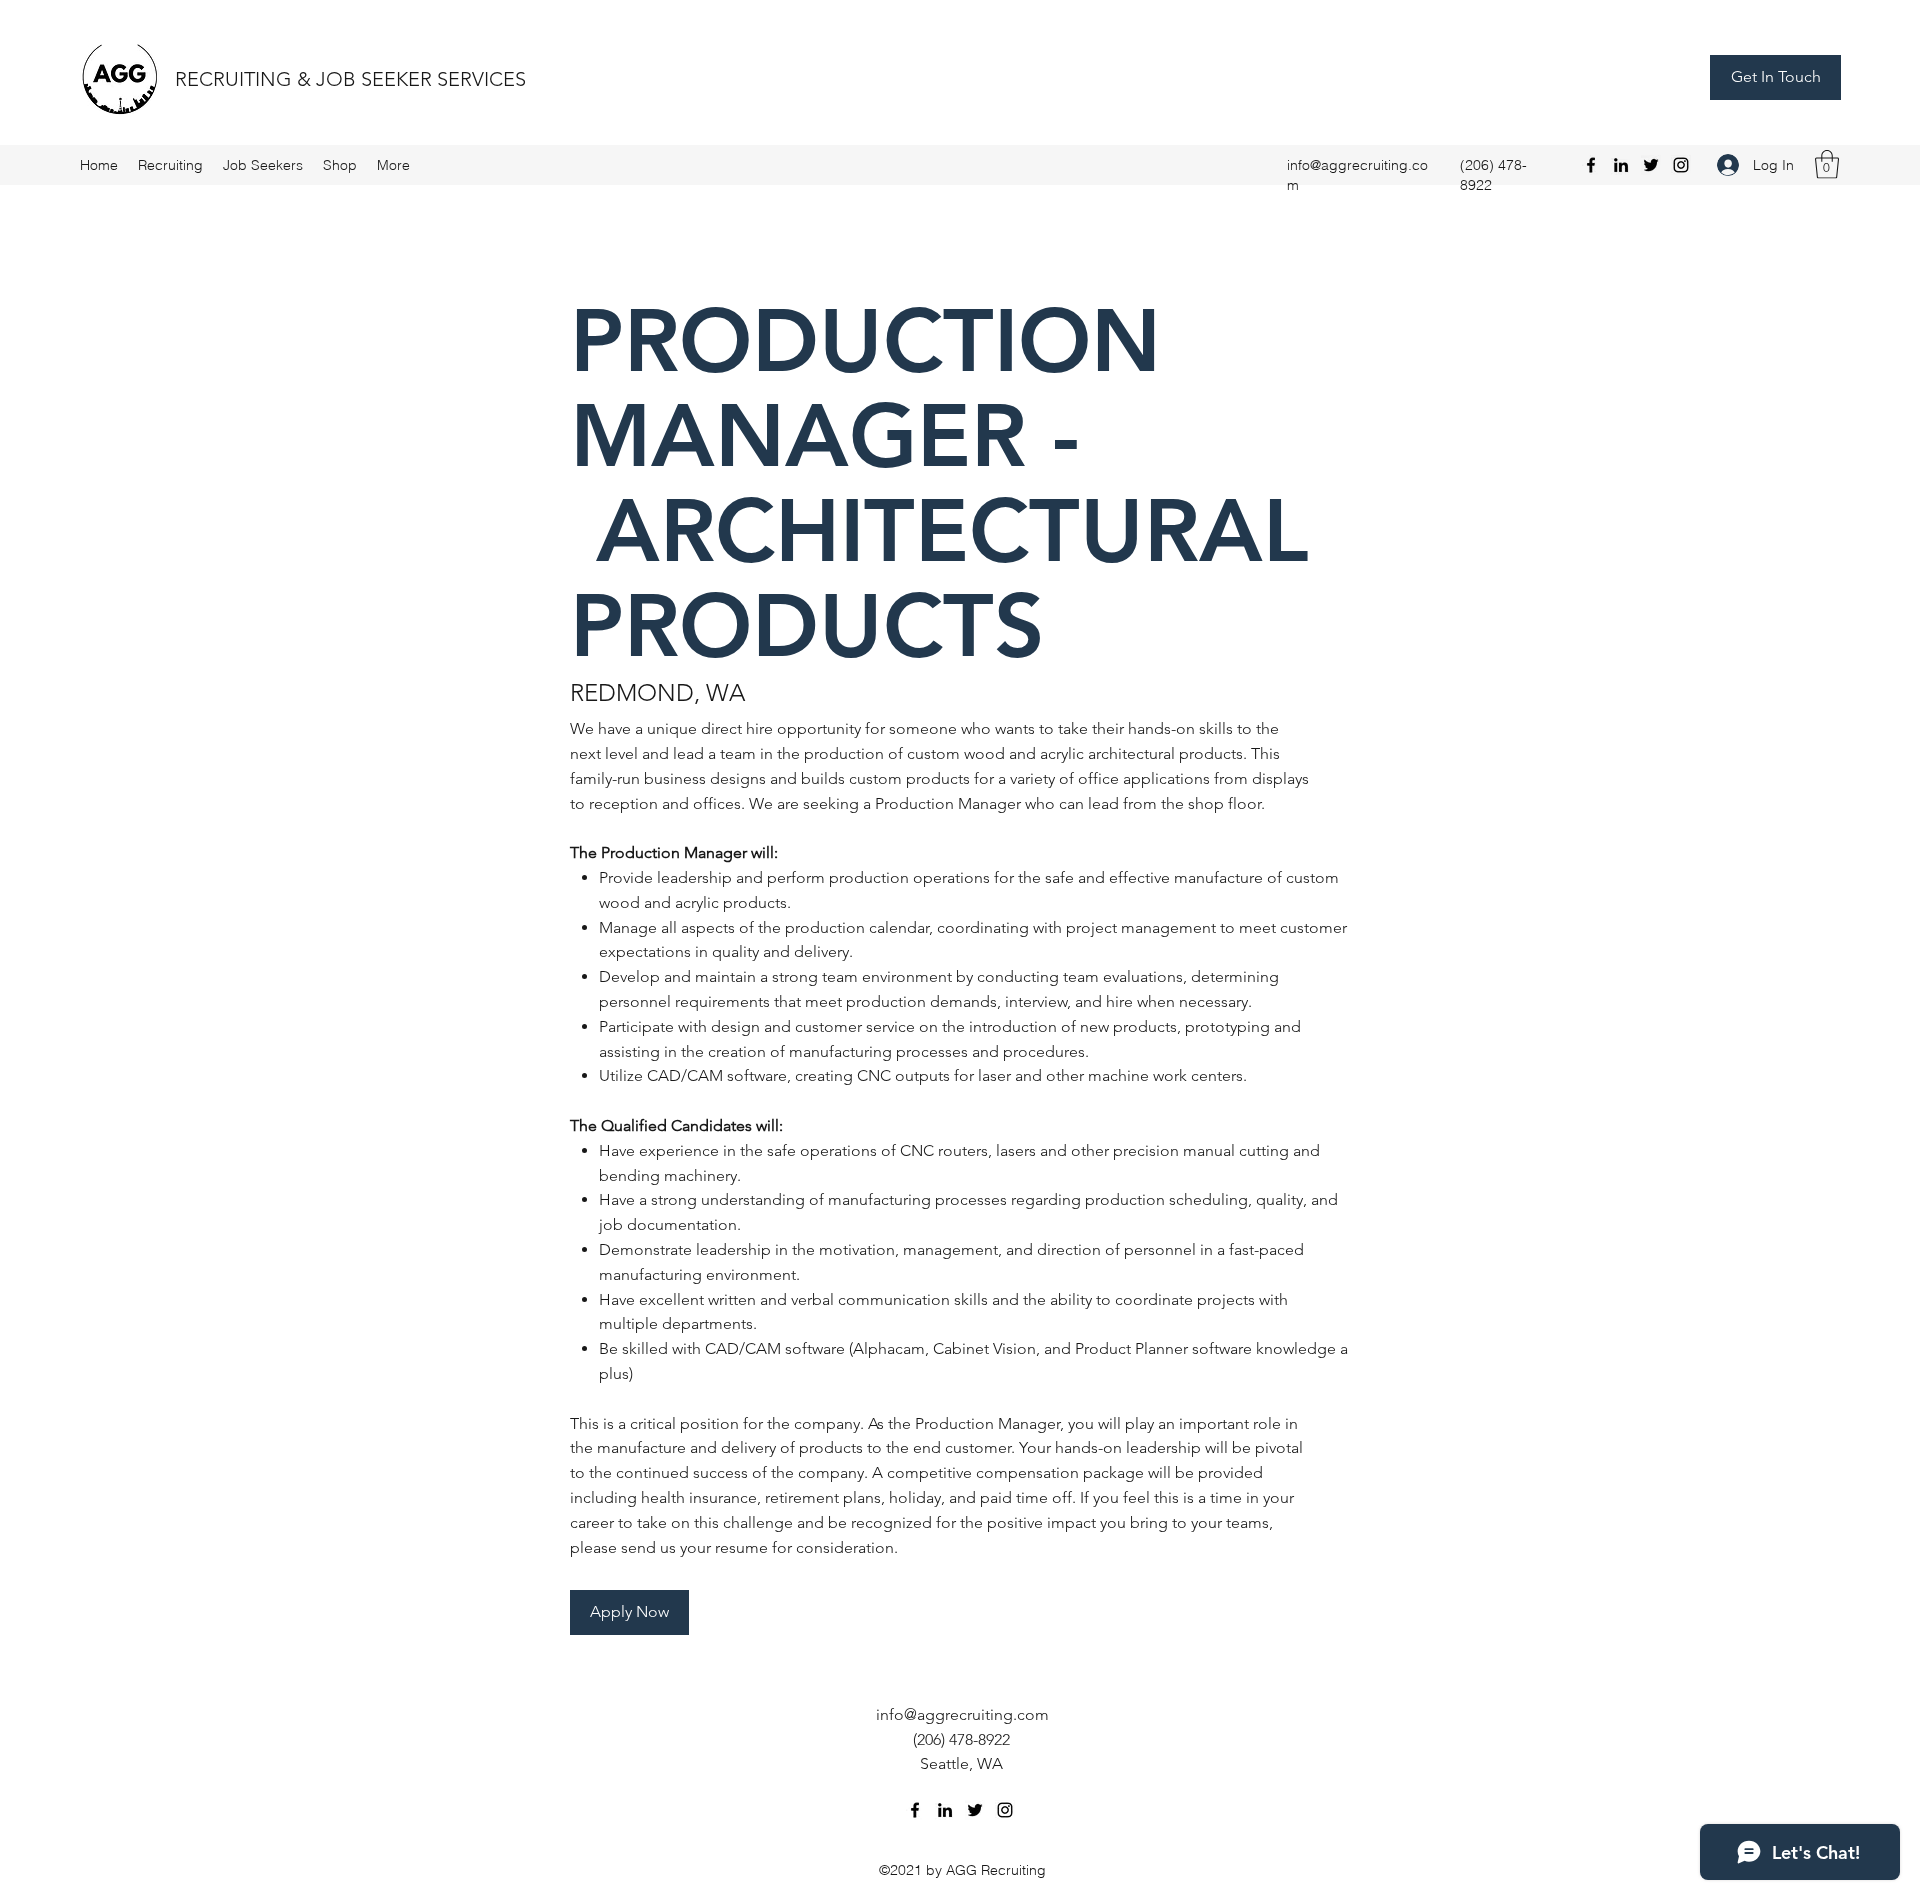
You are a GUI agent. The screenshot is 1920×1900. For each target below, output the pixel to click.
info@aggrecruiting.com (962, 1714)
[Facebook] (1591, 165)
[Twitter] (1651, 165)
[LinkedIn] (1621, 165)
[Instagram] (1681, 165)
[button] (1827, 164)
